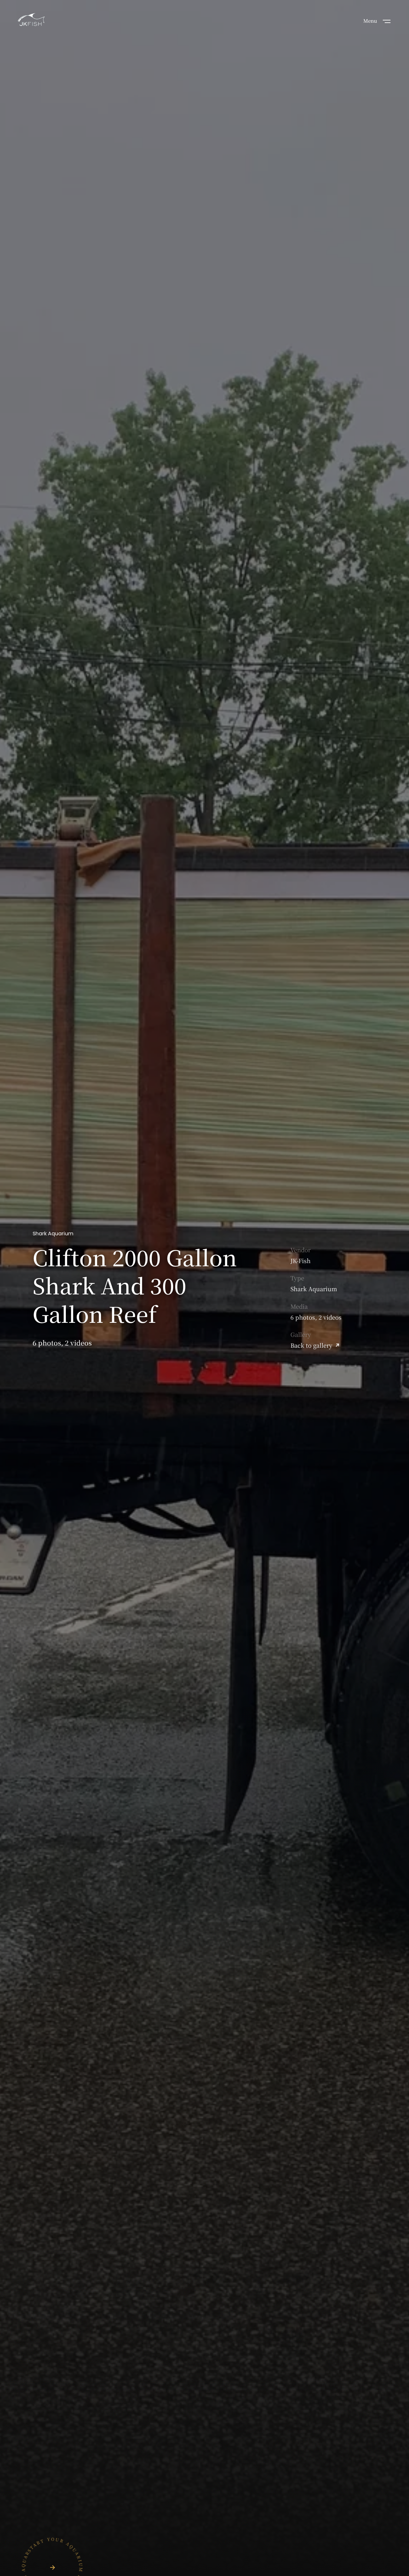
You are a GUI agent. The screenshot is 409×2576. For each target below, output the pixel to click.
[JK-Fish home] (31, 20)
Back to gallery (311, 1345)
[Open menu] (387, 21)
